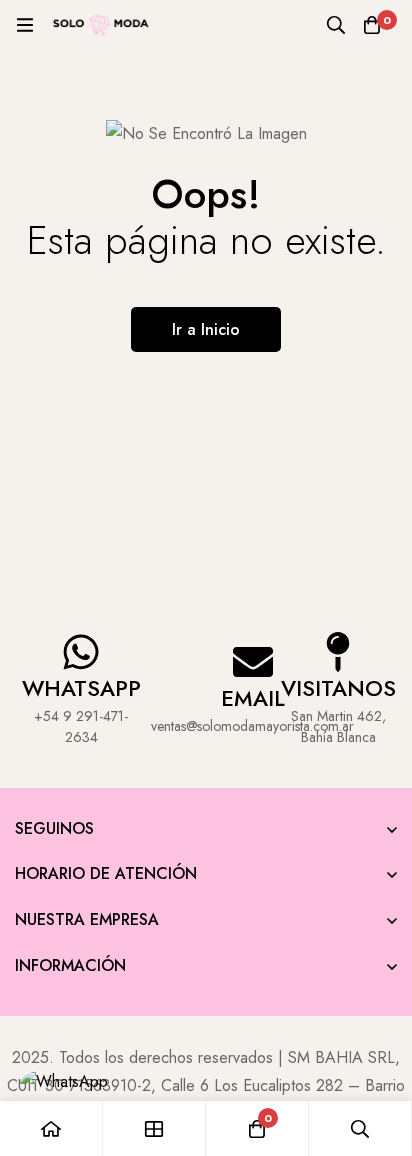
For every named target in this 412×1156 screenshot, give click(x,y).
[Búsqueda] (336, 25)
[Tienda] (154, 1128)
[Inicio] (51, 1128)
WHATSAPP (81, 688)
